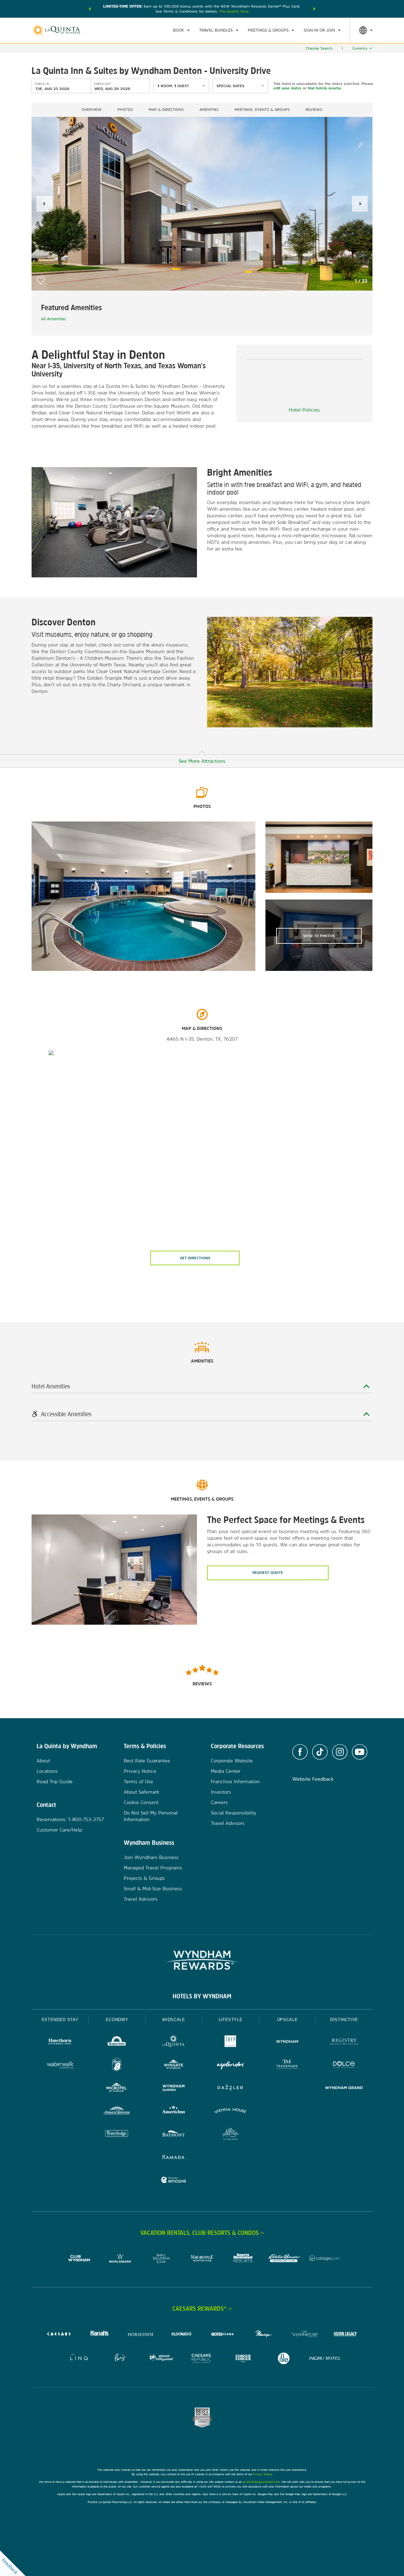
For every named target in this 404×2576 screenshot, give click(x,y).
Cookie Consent (141, 1802)
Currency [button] (360, 48)
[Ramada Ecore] (174, 2181)
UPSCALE (288, 2020)
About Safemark (142, 1792)
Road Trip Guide (55, 1782)
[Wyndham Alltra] (230, 2135)
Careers (219, 1802)
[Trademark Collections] (287, 2065)
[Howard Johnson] (117, 2112)
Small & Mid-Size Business (153, 1889)
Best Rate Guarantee (147, 1761)
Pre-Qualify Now (234, 11)
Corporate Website (232, 1761)
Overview (92, 110)
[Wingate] (174, 2065)
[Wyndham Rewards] (202, 1960)
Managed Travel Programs (153, 1868)
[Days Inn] (117, 2042)
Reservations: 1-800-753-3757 (70, 1819)
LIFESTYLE (231, 2020)
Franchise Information (235, 1782)
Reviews (314, 110)
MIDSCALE (174, 2020)
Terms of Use (138, 1782)
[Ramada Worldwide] (174, 2158)
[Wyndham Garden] (174, 2088)
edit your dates (287, 88)
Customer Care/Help (59, 1830)
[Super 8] (117, 2065)
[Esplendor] (230, 2065)
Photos (125, 110)
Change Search (319, 48)
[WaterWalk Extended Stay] (60, 2065)
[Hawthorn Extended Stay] (60, 2042)
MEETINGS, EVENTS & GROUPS (262, 110)
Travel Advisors (141, 1899)
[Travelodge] (117, 2135)
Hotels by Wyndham (202, 1996)
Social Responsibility (234, 1813)
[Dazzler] (230, 2088)
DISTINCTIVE (344, 2020)
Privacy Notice (140, 1771)
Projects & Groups (144, 1878)
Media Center (226, 1771)
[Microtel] (117, 2088)
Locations (47, 1771)
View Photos (319, 936)
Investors (221, 1792)
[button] (90, 9)
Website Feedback (313, 1779)
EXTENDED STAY (60, 2020)
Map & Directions (166, 110)
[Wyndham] (287, 2042)
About (43, 1761)
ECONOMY (117, 2020)
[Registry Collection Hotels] (344, 2042)
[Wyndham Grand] (344, 2088)
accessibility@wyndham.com (261, 2482)
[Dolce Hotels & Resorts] (344, 2065)
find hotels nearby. (325, 88)
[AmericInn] (174, 2112)
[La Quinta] (174, 2042)
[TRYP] (230, 2042)
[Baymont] (174, 2135)
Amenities (209, 110)
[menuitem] (181, 30)
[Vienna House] (230, 2112)
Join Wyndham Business (151, 1857)
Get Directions (195, 1258)
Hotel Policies (304, 410)
